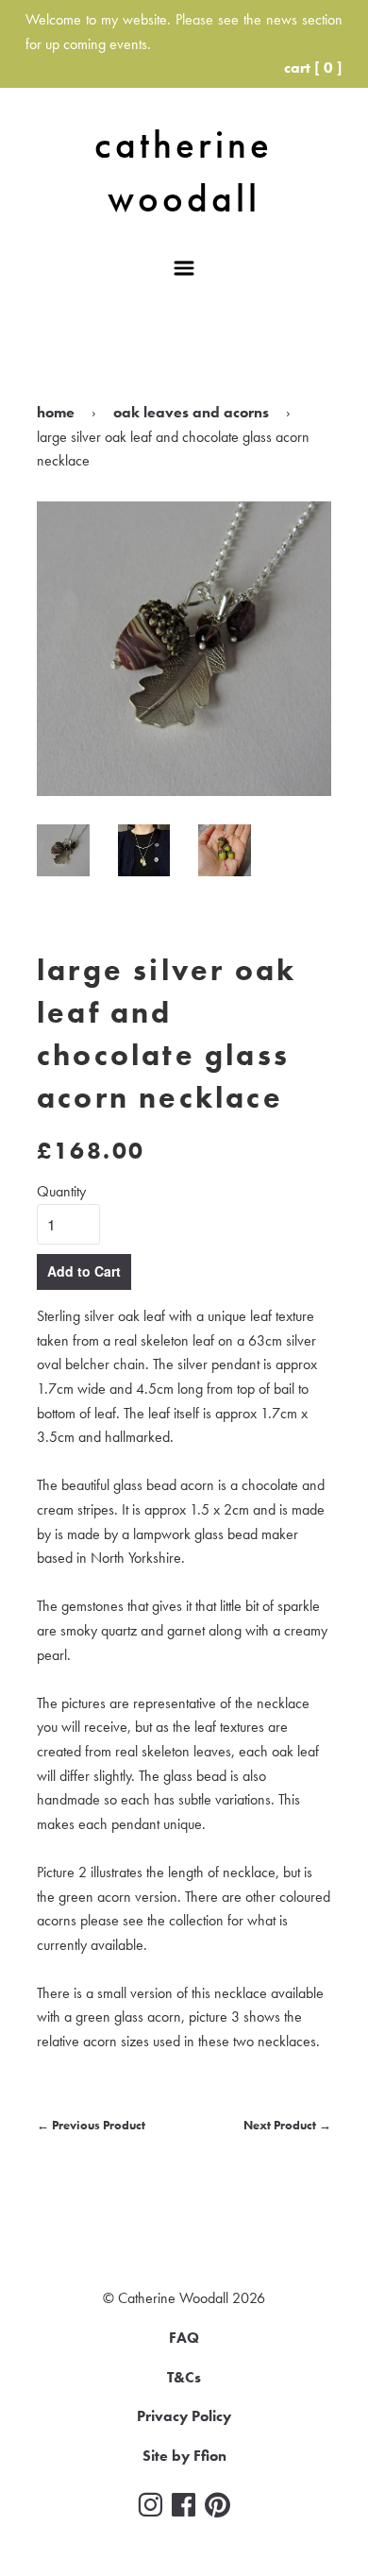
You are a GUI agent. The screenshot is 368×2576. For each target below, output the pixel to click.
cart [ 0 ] (313, 68)
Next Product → (287, 2125)
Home (56, 412)
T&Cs (184, 2377)
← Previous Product (91, 2125)
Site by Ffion (184, 2456)
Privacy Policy (184, 2416)
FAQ (184, 2338)
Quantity (61, 1191)
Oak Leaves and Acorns (191, 412)
